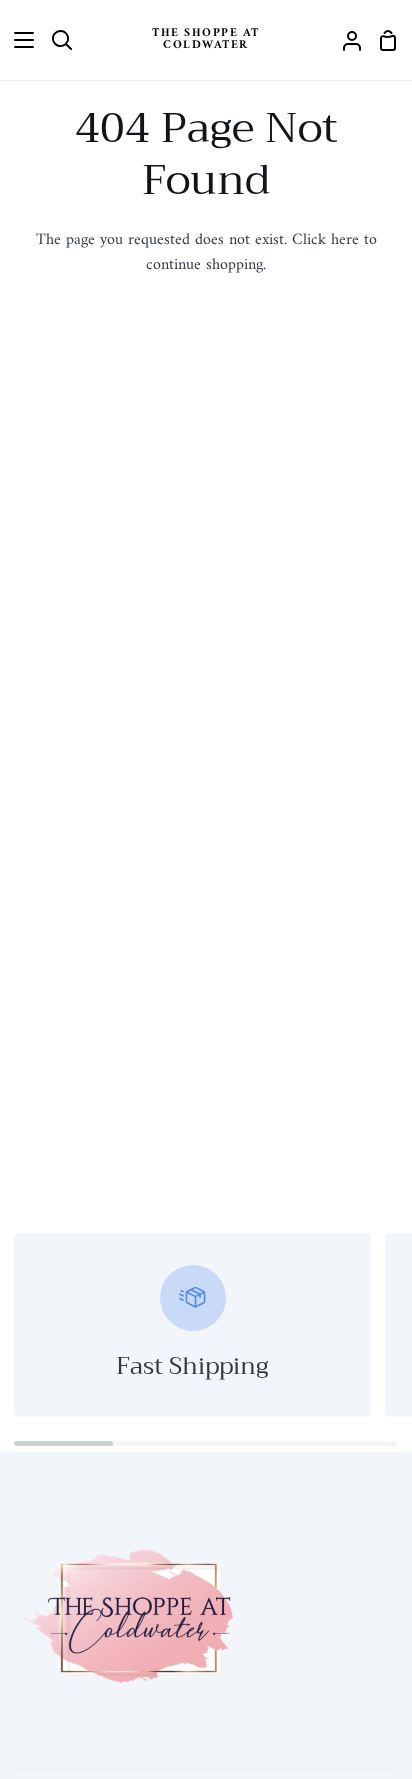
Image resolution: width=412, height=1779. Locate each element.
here (345, 240)
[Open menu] (18, 40)
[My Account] (344, 40)
